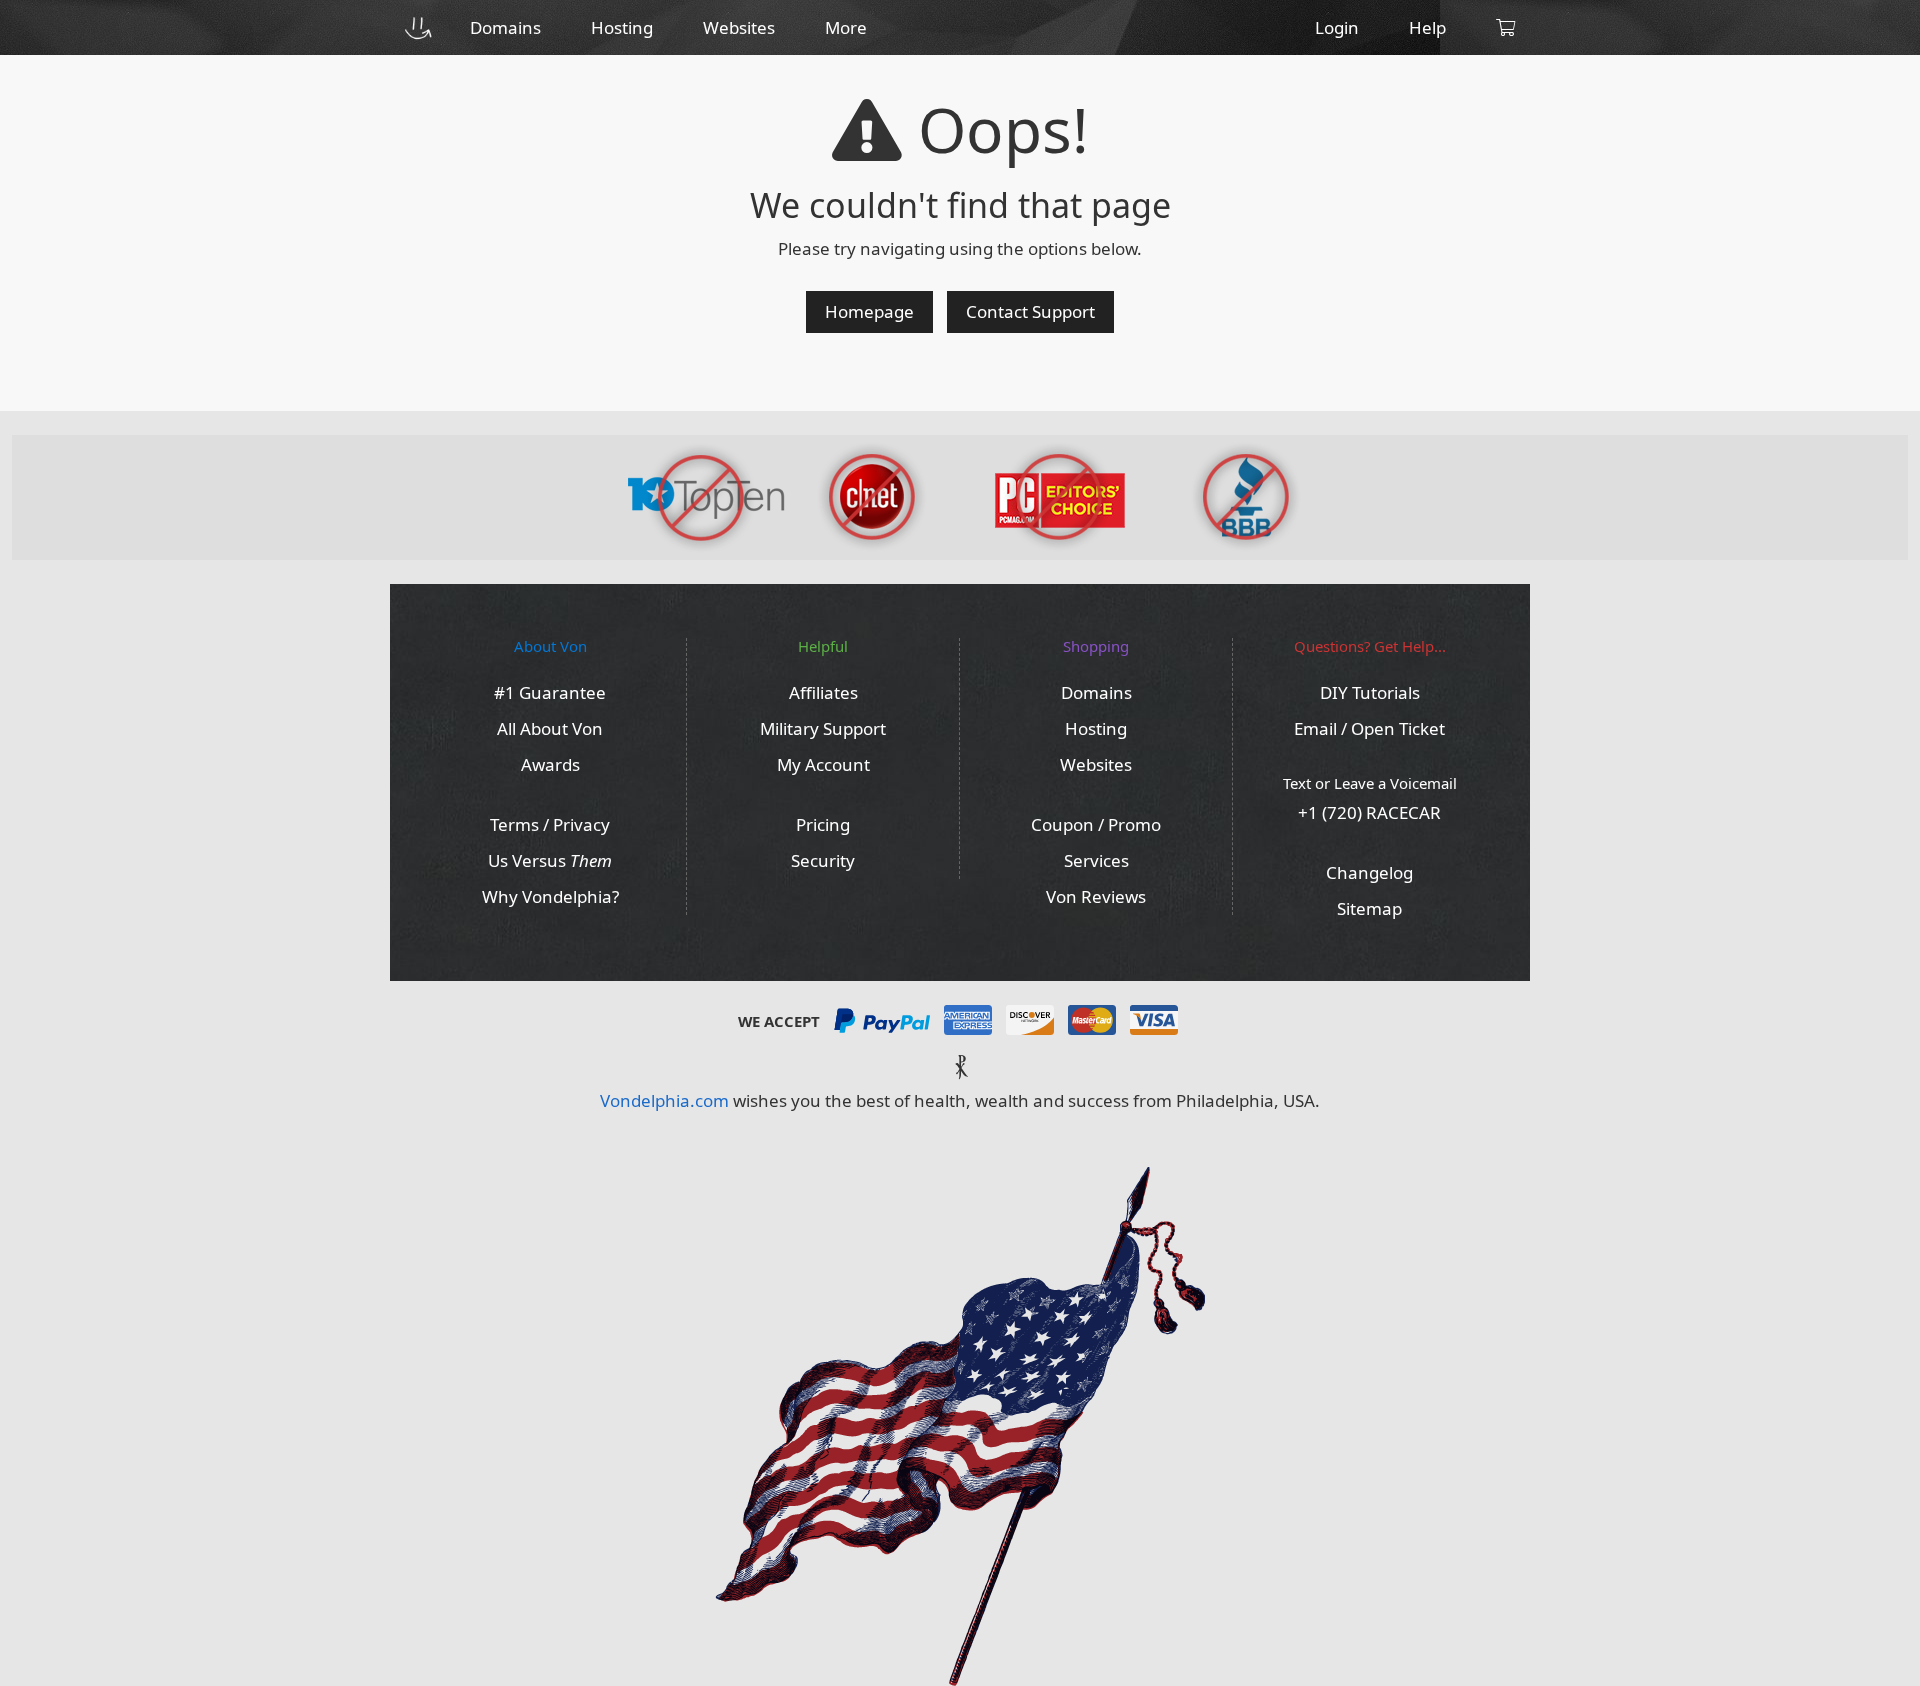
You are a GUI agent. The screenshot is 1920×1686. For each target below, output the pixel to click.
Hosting (1096, 728)
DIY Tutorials (1370, 692)
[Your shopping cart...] (1505, 27)
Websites (1096, 764)
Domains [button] (505, 27)
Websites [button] (739, 27)
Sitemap (1369, 908)
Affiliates (823, 692)
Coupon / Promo (1096, 824)
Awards (550, 764)
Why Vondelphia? (550, 896)
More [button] (846, 27)
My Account (823, 764)
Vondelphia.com (664, 1100)
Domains (1096, 692)
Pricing (823, 824)
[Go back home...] (417, 27)
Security (823, 860)
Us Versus (550, 860)
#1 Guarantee (550, 692)
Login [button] (1337, 27)
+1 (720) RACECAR (1369, 812)
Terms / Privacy (550, 824)
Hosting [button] (622, 27)
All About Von (550, 728)
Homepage (869, 311)
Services (1096, 860)
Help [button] (1427, 27)
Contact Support (1030, 311)
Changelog (1369, 872)
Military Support (823, 728)
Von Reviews (1096, 896)
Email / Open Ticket (1369, 728)
